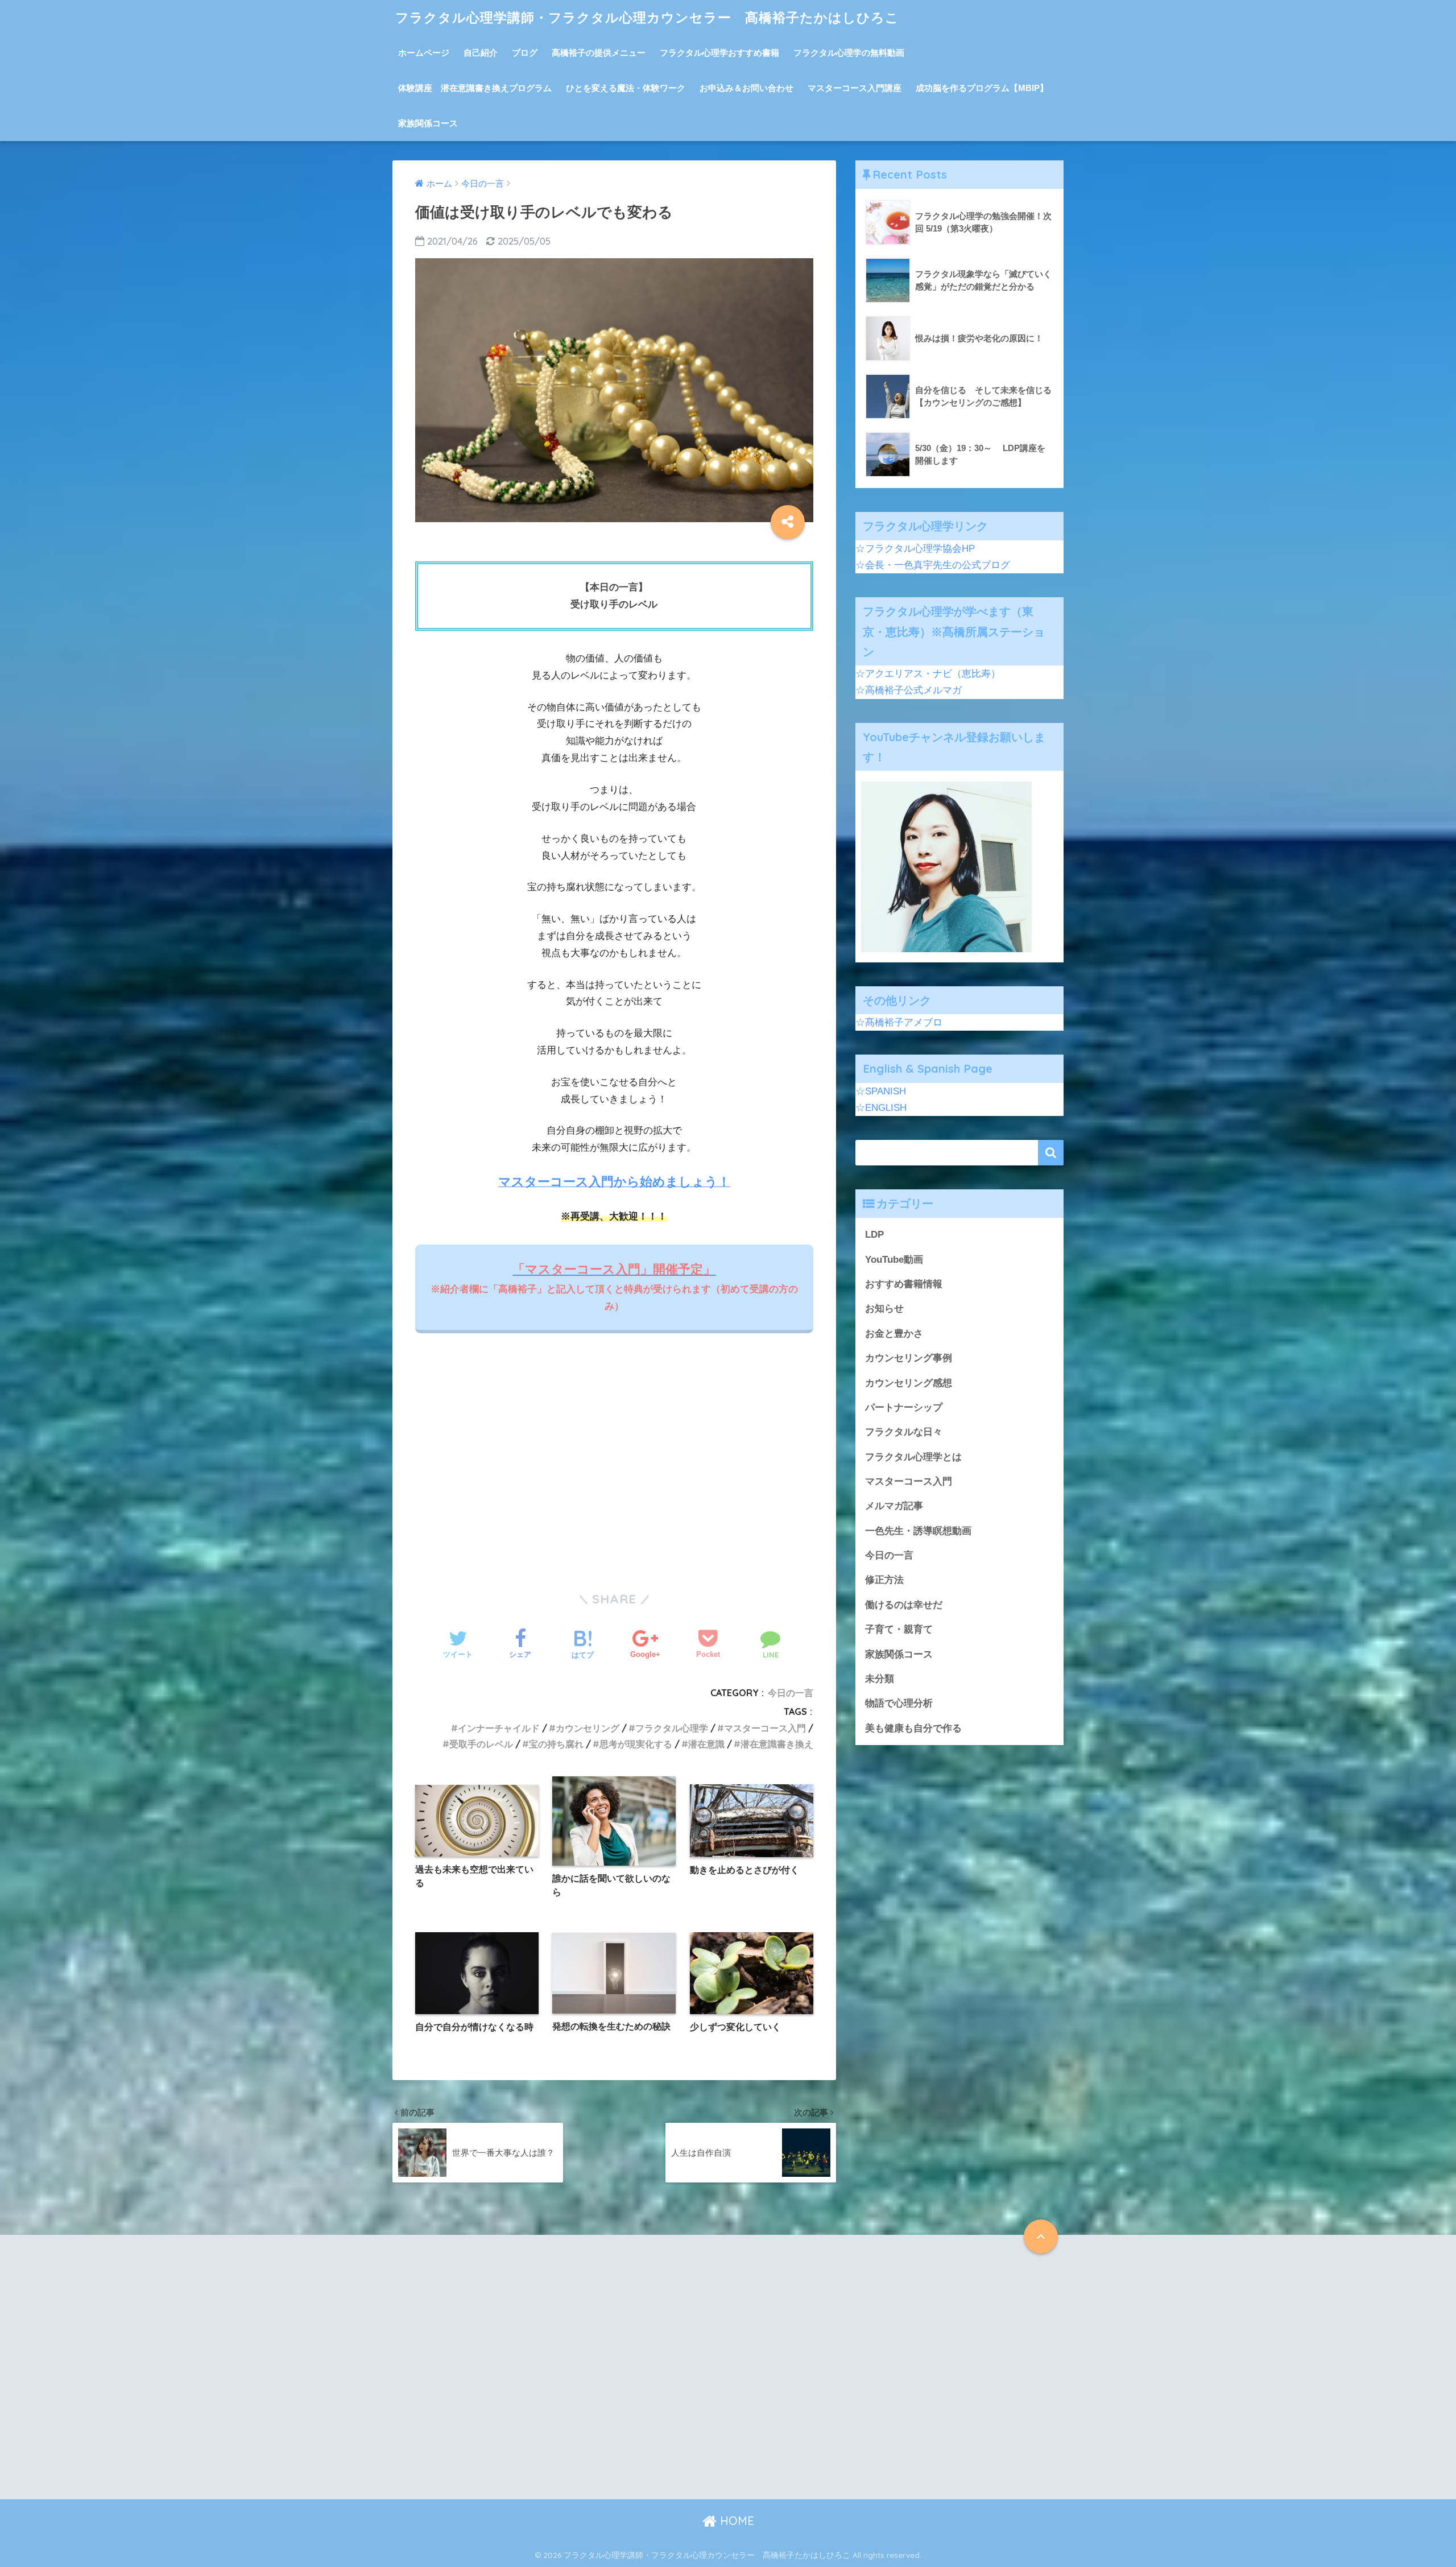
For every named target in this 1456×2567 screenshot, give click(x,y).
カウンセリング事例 (909, 1358)
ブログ (525, 53)
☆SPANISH (881, 1091)
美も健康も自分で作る (913, 1728)
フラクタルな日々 (904, 1432)
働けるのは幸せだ (904, 1605)
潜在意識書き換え (777, 1744)
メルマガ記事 (894, 1506)
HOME (735, 2521)
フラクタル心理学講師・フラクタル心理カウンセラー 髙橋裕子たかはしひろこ (647, 17)
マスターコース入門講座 (855, 88)
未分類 (880, 1679)
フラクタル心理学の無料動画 (849, 53)
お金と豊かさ (894, 1334)
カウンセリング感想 (909, 1383)
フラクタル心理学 (672, 1728)
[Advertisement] (614, 1466)
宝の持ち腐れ (556, 1744)
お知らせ (884, 1309)
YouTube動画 (894, 1260)
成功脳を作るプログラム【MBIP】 (982, 88)
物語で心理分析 (899, 1703)
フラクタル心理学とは (913, 1457)
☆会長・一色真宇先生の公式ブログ (933, 565)
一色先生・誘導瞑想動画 (918, 1531)
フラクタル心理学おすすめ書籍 (719, 53)
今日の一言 (791, 1693)
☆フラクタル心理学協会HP (915, 549)
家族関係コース (428, 123)
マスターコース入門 (765, 1728)
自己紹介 (481, 53)
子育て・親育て (899, 1629)
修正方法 (884, 1580)
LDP (874, 1235)
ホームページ (424, 53)
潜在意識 (706, 1744)
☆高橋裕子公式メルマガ (909, 690)
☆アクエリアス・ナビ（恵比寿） (928, 674)
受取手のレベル (481, 1744)
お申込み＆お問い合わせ (746, 88)
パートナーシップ (904, 1407)
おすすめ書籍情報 (904, 1284)
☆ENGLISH (881, 1108)
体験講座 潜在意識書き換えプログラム (475, 88)
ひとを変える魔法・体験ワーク (626, 88)
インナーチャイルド (499, 1728)
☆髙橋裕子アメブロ (899, 1022)
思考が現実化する (636, 1744)
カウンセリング (588, 1728)
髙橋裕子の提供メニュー (599, 53)
